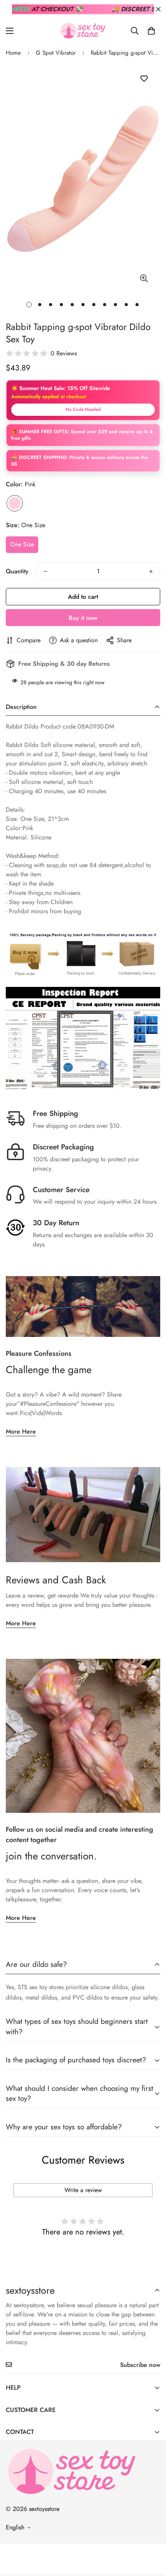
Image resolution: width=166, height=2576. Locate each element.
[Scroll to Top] (152, 2535)
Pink (15, 503)
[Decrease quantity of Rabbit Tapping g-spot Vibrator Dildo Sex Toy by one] (46, 571)
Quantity (17, 571)
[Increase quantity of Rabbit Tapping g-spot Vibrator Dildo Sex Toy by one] (151, 571)
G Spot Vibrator (56, 53)
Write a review (83, 2190)
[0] (151, 31)
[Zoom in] (144, 279)
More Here (21, 1431)
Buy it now (83, 618)
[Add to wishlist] (144, 79)
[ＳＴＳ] (83, 31)
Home (13, 53)
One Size (22, 544)
